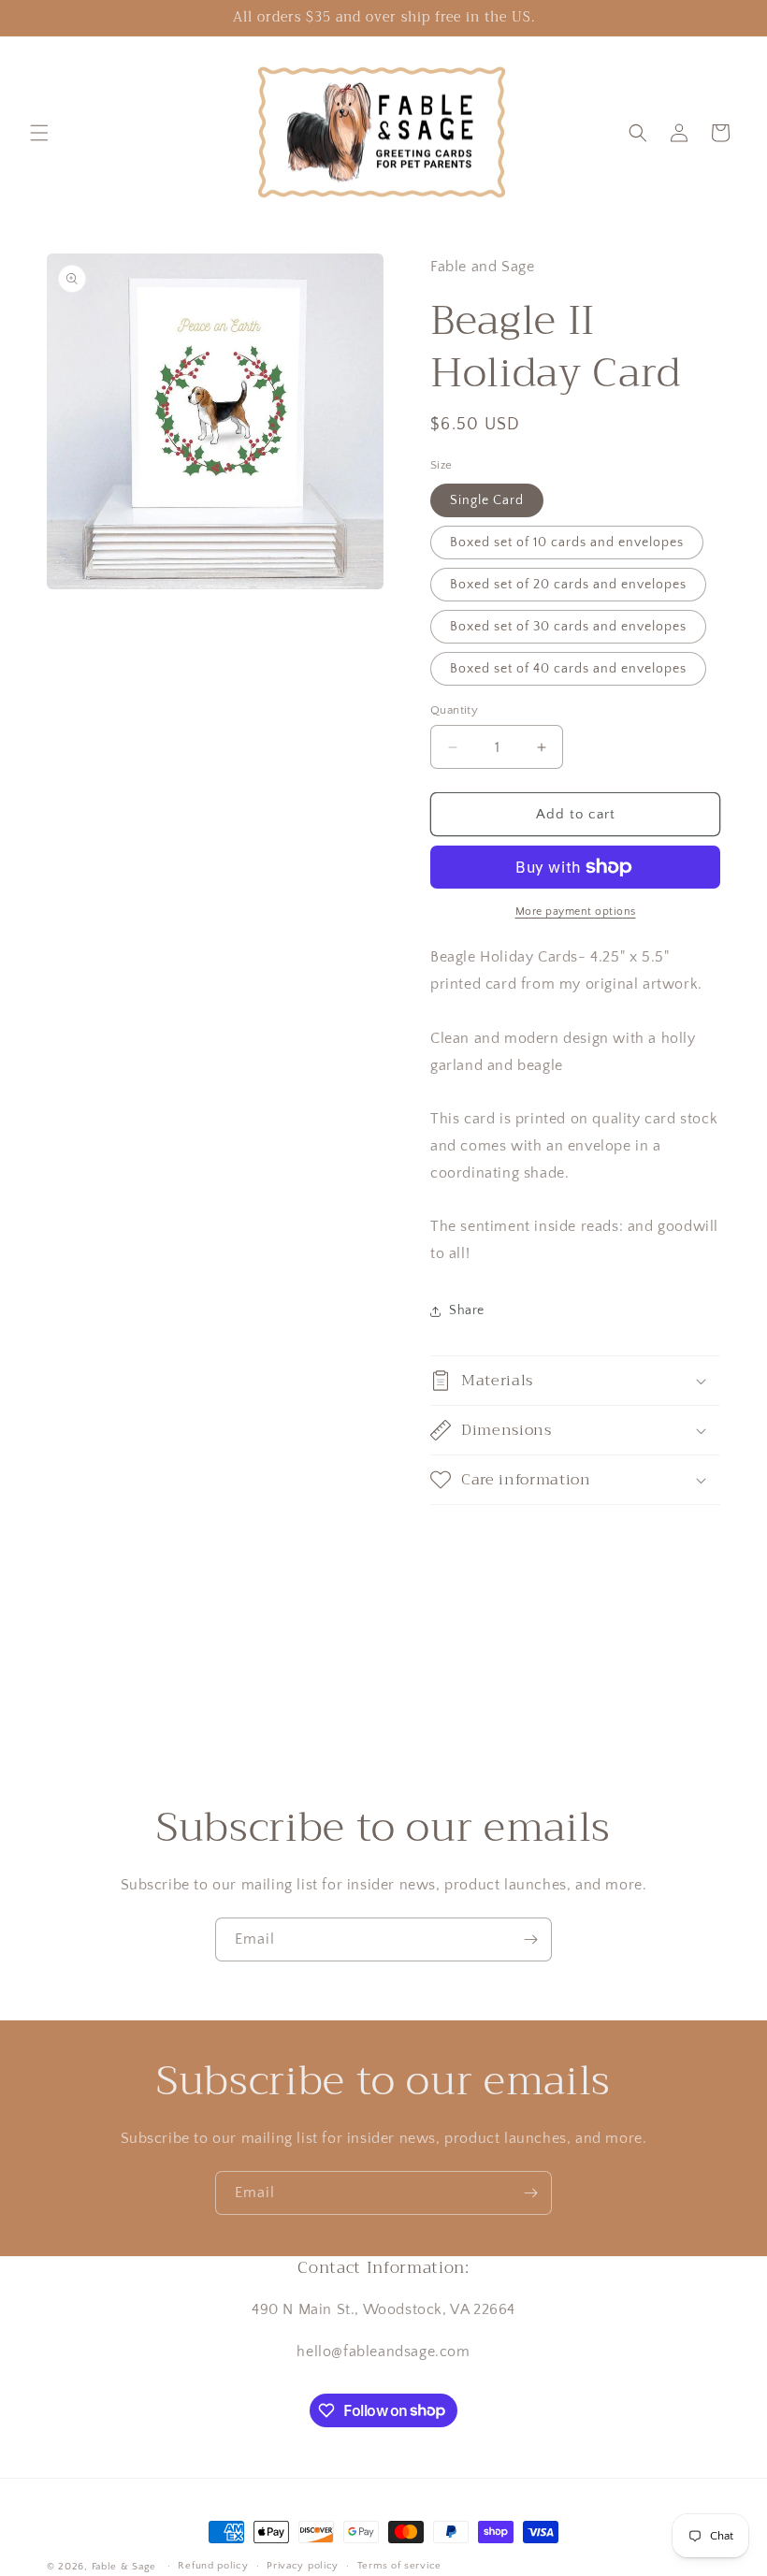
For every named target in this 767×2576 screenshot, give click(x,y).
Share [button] (467, 1310)
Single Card (487, 500)
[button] (39, 133)
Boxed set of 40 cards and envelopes (568, 669)
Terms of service (399, 2566)
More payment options (576, 912)
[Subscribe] (530, 1939)
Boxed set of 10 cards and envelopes (567, 543)
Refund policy (213, 2566)
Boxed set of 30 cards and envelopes (568, 627)
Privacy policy (303, 2566)
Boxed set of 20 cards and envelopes (568, 585)
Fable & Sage (124, 2567)
